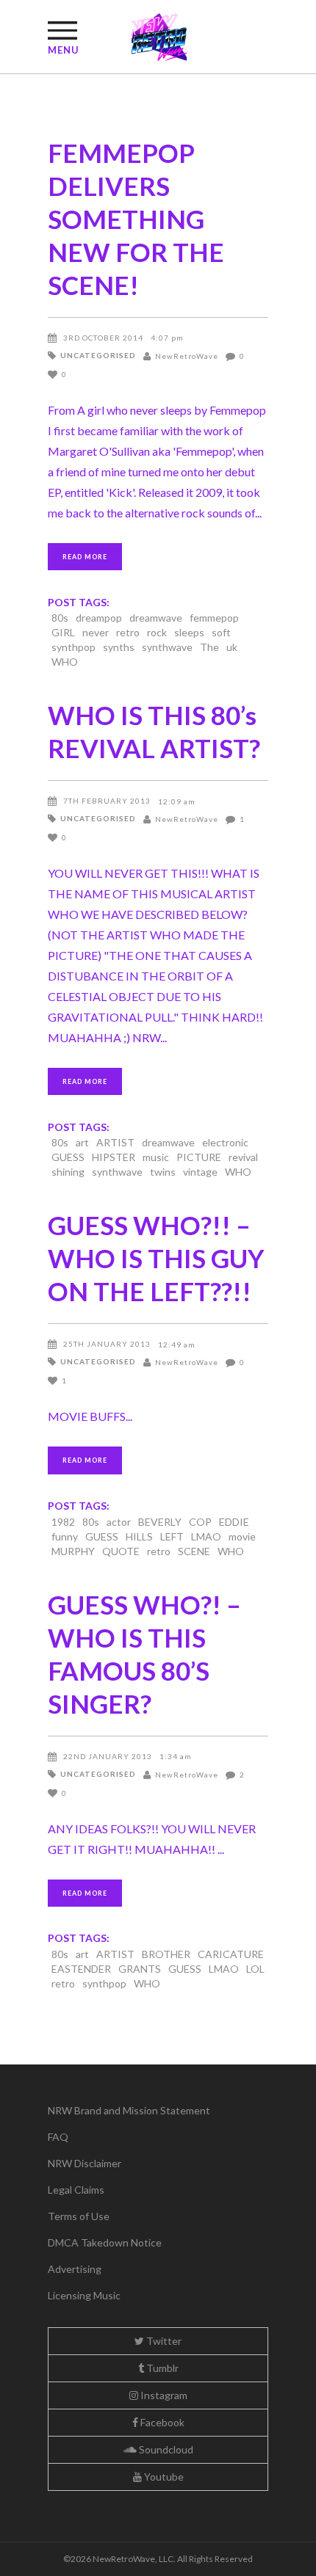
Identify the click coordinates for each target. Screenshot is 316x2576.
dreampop (99, 618)
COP (200, 1522)
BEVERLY (160, 1522)
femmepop (214, 618)
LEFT (172, 1536)
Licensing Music (84, 2295)
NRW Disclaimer (85, 2163)
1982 (63, 1522)
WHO (65, 662)
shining (68, 1172)
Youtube (163, 2477)
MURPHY (73, 1551)
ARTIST (115, 1142)
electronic (225, 1142)
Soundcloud (165, 2449)
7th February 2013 (107, 801)
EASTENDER (81, 1969)
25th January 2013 (107, 1344)
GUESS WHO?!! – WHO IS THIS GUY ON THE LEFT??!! (156, 1258)
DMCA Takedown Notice (105, 2242)
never (96, 632)
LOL (255, 1969)
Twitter (163, 2341)
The (209, 647)
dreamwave (156, 618)
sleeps (189, 632)
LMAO (206, 1536)
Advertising (75, 2269)
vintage (200, 1172)
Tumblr (161, 2368)
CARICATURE (231, 1954)
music (156, 1157)
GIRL (63, 632)
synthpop (73, 647)
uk (232, 647)
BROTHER (166, 1954)
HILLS (139, 1536)
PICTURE (199, 1157)
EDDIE (234, 1522)
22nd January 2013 (108, 1756)
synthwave (167, 647)
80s (60, 618)
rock (157, 632)
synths (119, 647)
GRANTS (140, 1969)
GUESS (68, 1157)
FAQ (58, 2137)
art (82, 1142)
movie (242, 1536)
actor (119, 1522)
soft (221, 632)
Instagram (163, 2395)
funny (65, 1536)
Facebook (161, 2422)
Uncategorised (98, 355)
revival (243, 1157)
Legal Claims (76, 2190)
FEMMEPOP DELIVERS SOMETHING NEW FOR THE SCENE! (136, 219)
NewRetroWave (187, 356)
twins (163, 1172)
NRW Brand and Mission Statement (129, 2110)
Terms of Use (79, 2216)
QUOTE (121, 1551)
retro (128, 632)
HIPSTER (114, 1157)
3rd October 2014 (103, 338)
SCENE (194, 1551)
